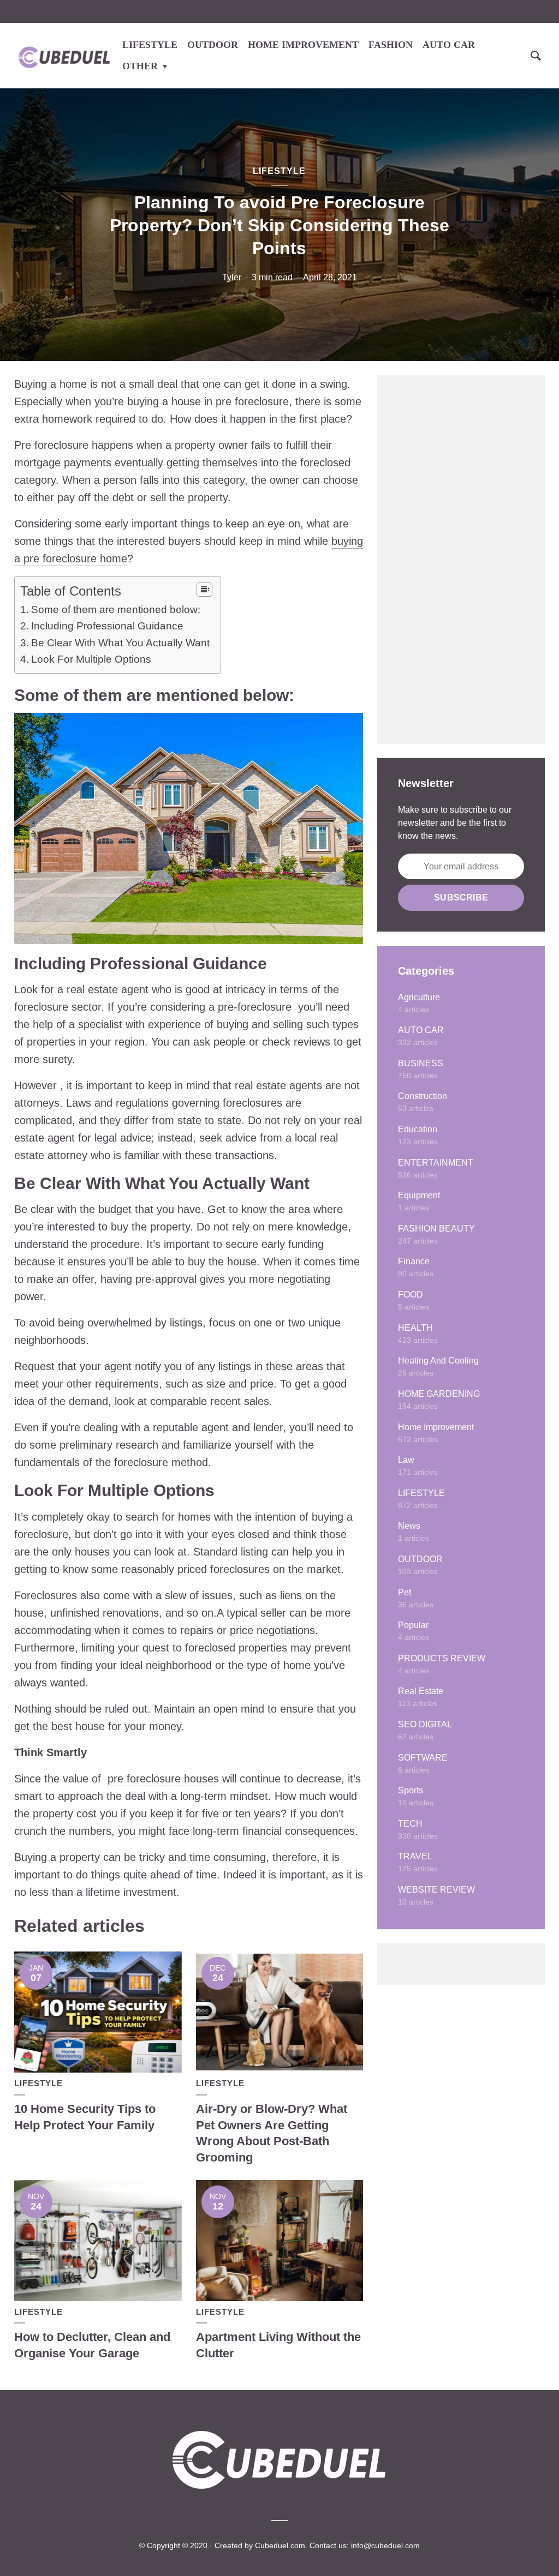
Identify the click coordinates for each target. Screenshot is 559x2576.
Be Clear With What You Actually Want (120, 643)
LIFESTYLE (150, 45)
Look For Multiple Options (91, 659)
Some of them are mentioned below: (116, 610)
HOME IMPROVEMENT (303, 45)
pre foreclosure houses (163, 1779)
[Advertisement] (461, 560)
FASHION (391, 45)
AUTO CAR (449, 45)
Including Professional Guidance (107, 626)
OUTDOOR (213, 45)
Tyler (232, 277)
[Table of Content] (204, 590)
